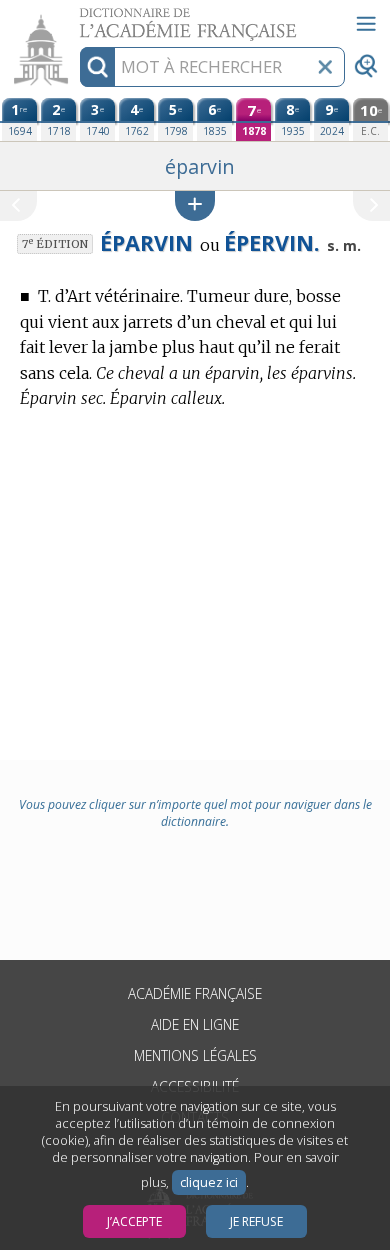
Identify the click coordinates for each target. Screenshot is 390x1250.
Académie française (195, 993)
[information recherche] (97, 67)
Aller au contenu (77, 17)
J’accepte (134, 1221)
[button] (195, 205)
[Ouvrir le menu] (366, 24)
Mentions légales (195, 1055)
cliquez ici (209, 1182)
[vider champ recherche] (325, 67)
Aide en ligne (195, 1024)
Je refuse (256, 1221)
